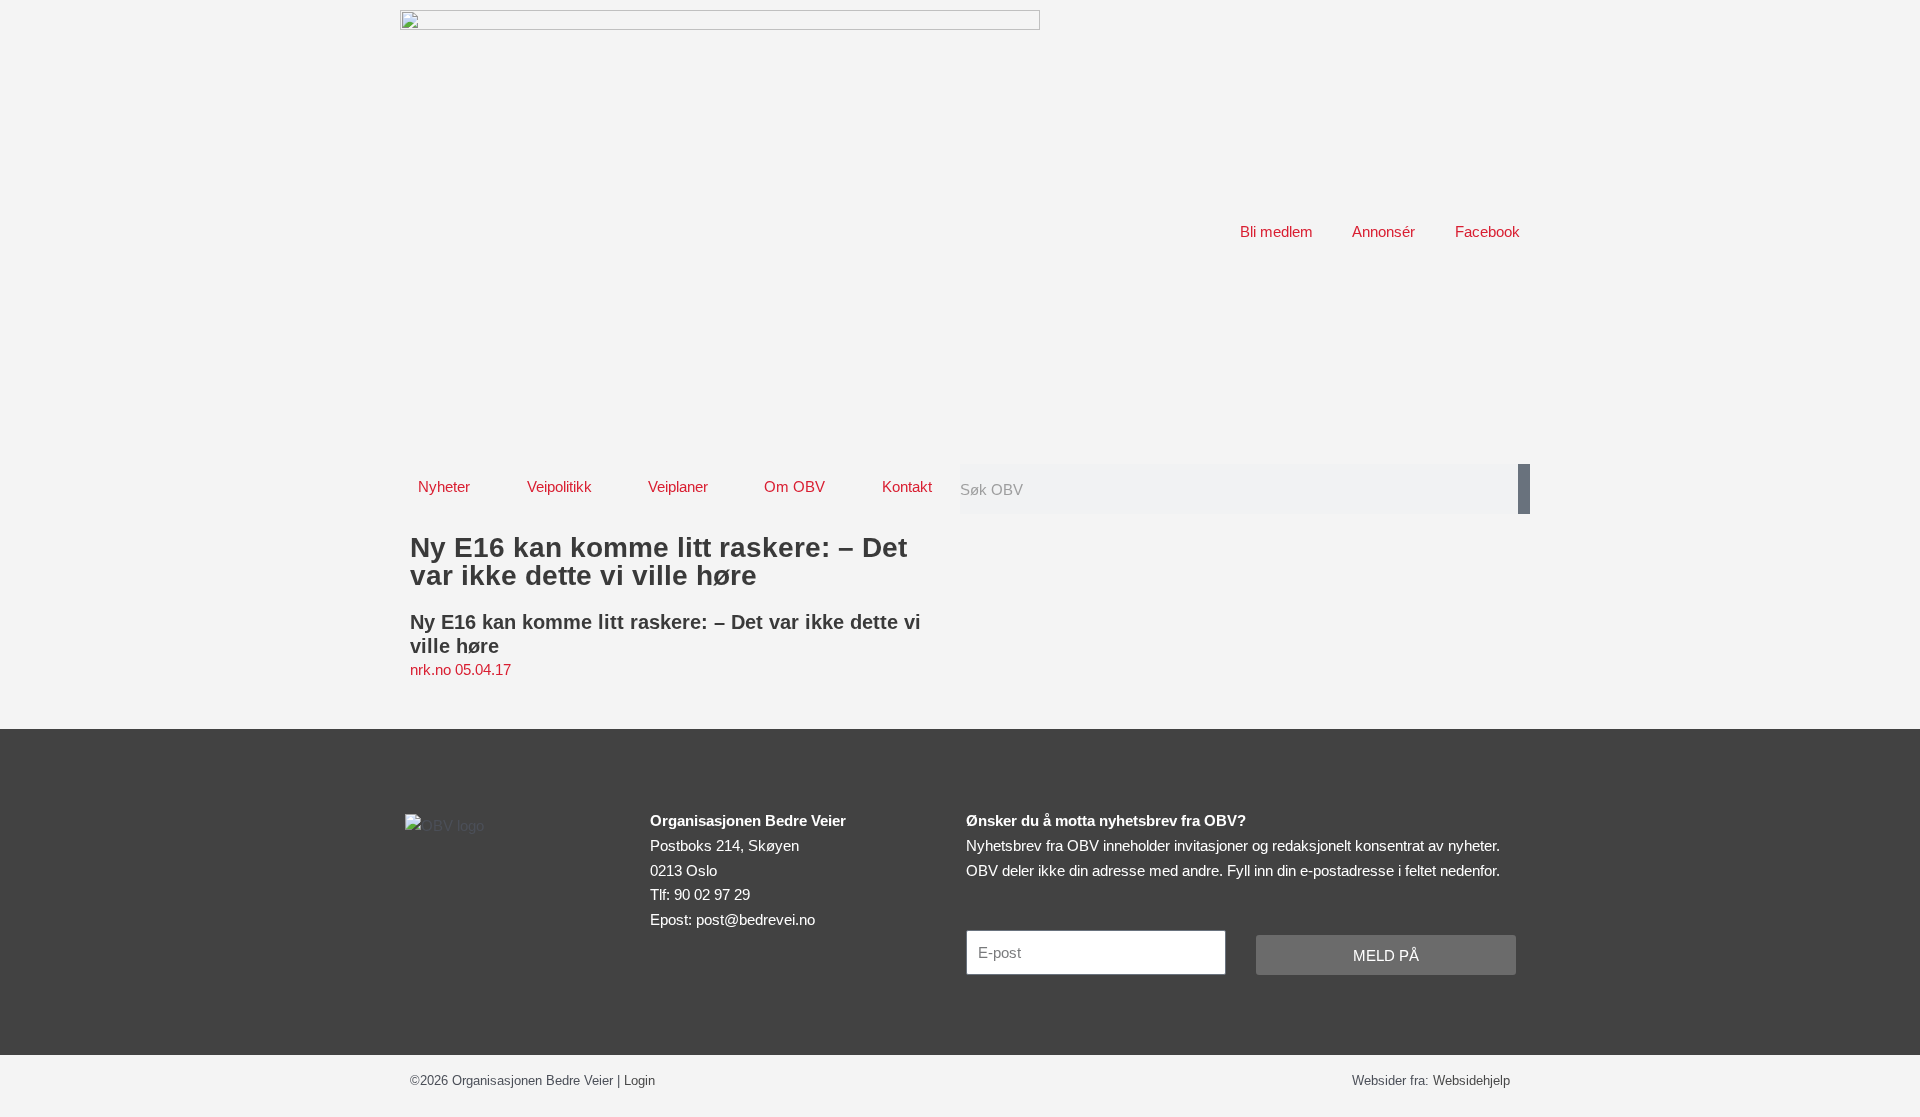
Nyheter (444, 486)
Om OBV (794, 486)
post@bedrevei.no (755, 919)
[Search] (1524, 489)
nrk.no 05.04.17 (460, 669)
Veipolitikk (559, 486)
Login (639, 1080)
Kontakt (907, 486)
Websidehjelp (1471, 1080)
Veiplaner (678, 486)
